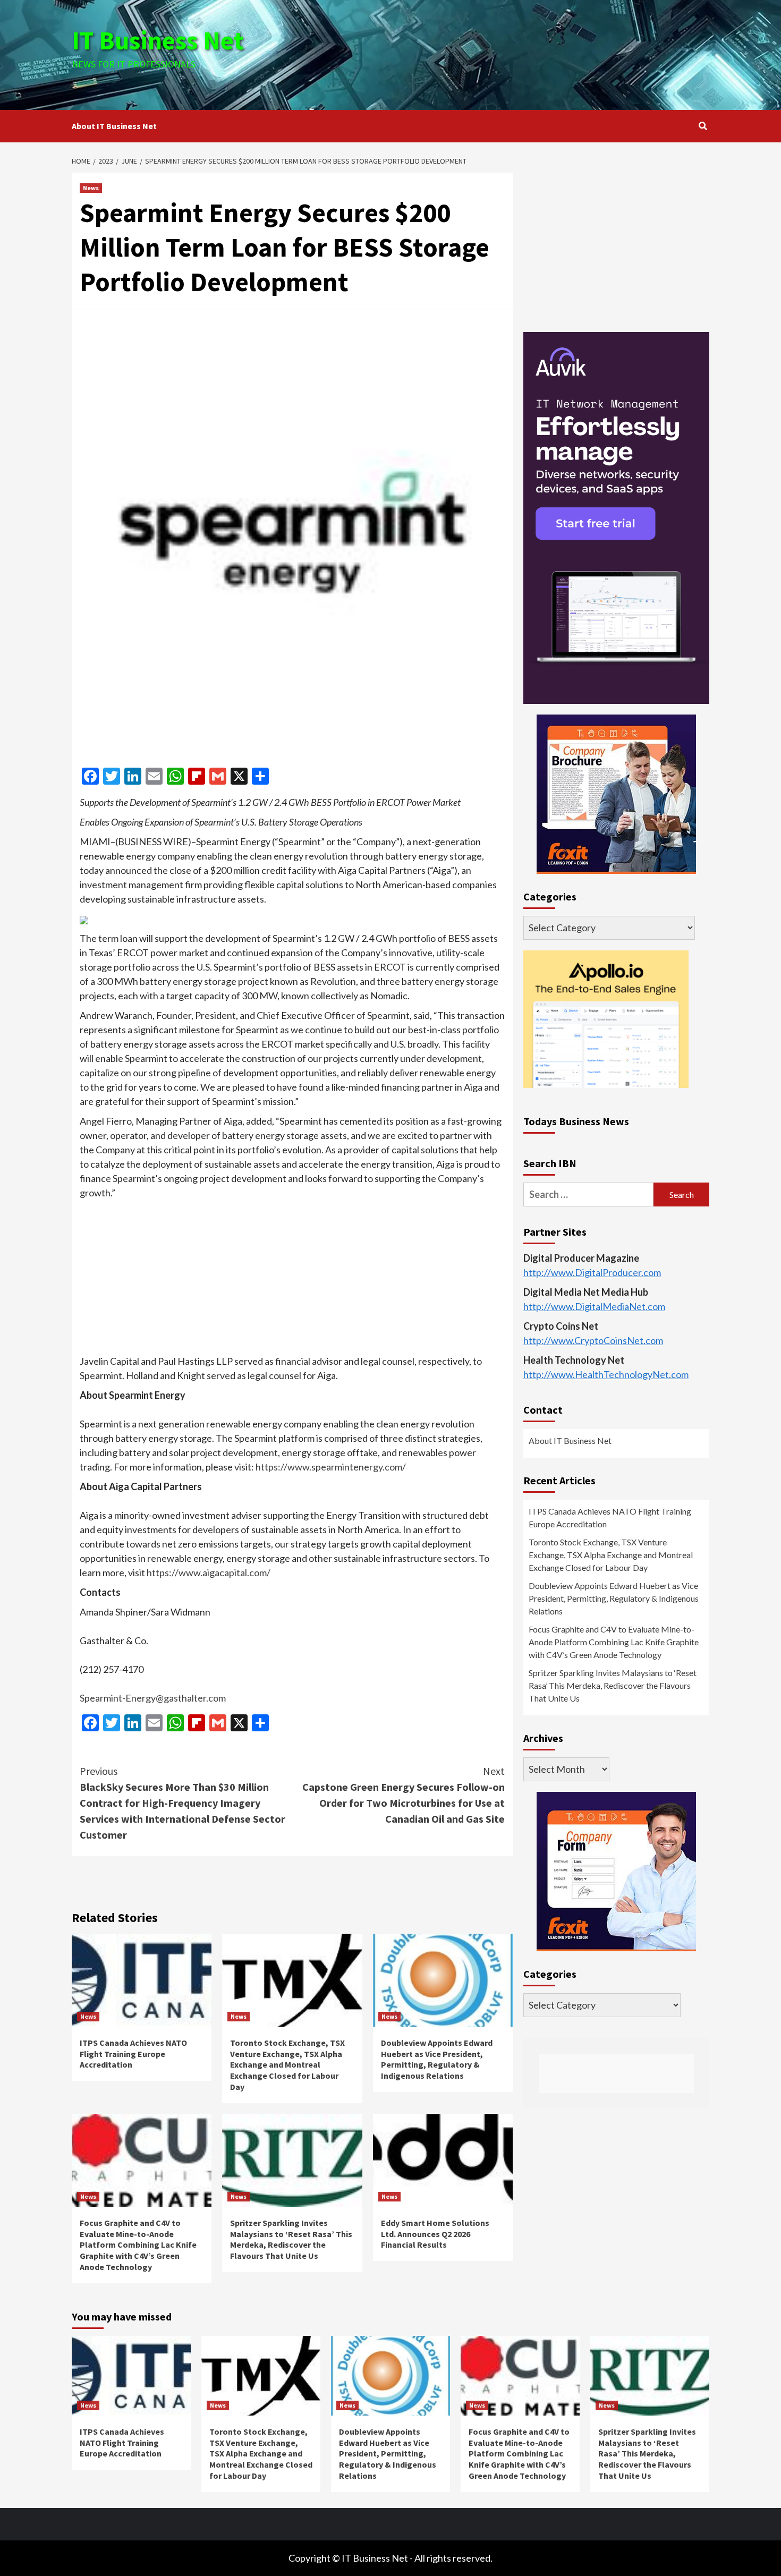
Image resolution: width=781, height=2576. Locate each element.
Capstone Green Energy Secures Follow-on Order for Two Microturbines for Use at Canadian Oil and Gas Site (404, 1795)
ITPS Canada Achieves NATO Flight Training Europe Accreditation (133, 2054)
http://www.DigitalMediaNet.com (594, 1306)
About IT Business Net (114, 126)
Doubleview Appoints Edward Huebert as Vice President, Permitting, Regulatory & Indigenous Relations (437, 2059)
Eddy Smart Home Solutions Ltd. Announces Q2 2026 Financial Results (435, 2234)
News (91, 188)
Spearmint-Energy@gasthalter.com (153, 1698)
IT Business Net (158, 40)
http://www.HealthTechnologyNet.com (606, 1374)
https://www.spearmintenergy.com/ (331, 1467)
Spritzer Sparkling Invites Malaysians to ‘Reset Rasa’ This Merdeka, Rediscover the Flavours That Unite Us (291, 2239)
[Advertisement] (497, 53)
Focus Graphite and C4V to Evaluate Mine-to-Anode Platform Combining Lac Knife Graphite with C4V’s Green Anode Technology (138, 2245)
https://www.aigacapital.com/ (209, 1572)
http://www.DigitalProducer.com (592, 1272)
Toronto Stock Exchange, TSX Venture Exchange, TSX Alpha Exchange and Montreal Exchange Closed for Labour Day (287, 2065)
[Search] (703, 126)
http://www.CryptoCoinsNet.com (593, 1340)
